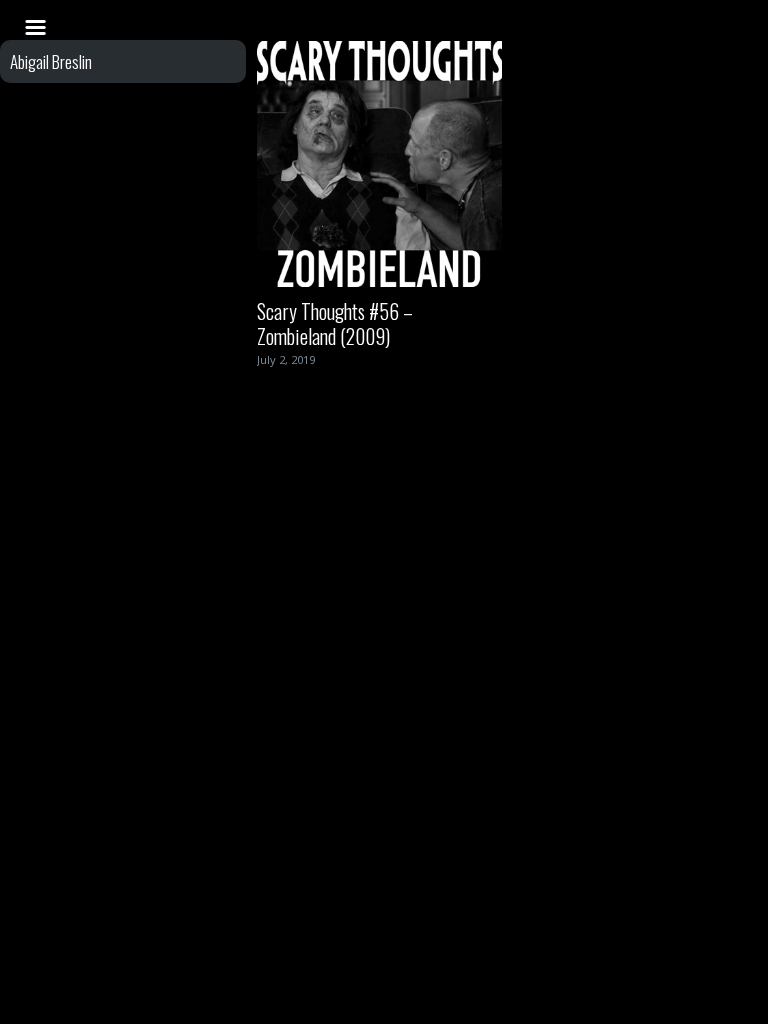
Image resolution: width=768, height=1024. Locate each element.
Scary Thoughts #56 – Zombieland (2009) (335, 323)
